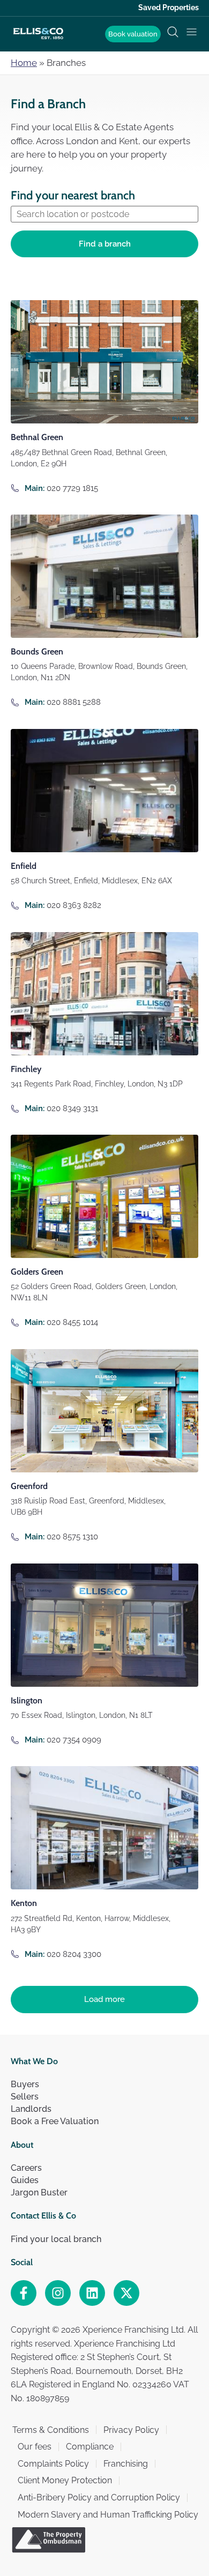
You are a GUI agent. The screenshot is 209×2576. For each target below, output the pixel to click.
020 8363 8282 (74, 905)
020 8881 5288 (74, 702)
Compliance (90, 2447)
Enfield (24, 866)
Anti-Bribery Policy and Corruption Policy (99, 2497)
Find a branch (105, 244)
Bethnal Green (37, 437)
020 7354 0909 (74, 1740)
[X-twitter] (126, 2293)
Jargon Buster (39, 2192)
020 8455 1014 (72, 1322)
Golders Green (37, 1272)
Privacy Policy (131, 2430)
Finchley (26, 1069)
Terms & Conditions (51, 2430)
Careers (26, 2168)
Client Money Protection (65, 2480)
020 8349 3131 (72, 1108)
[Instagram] (58, 2293)
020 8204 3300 (74, 1954)
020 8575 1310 (72, 1537)
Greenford (29, 1486)
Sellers (25, 2097)
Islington (27, 1700)
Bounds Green (37, 652)
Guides (25, 2180)
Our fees (35, 2447)
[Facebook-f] (24, 2293)
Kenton (24, 1903)
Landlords (31, 2109)
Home (24, 63)
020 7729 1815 (72, 488)
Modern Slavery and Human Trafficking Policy (108, 2515)
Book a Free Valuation (55, 2121)
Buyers (25, 2084)
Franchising (126, 2464)
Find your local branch (56, 2239)
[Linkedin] (92, 2293)
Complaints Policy (53, 2464)
